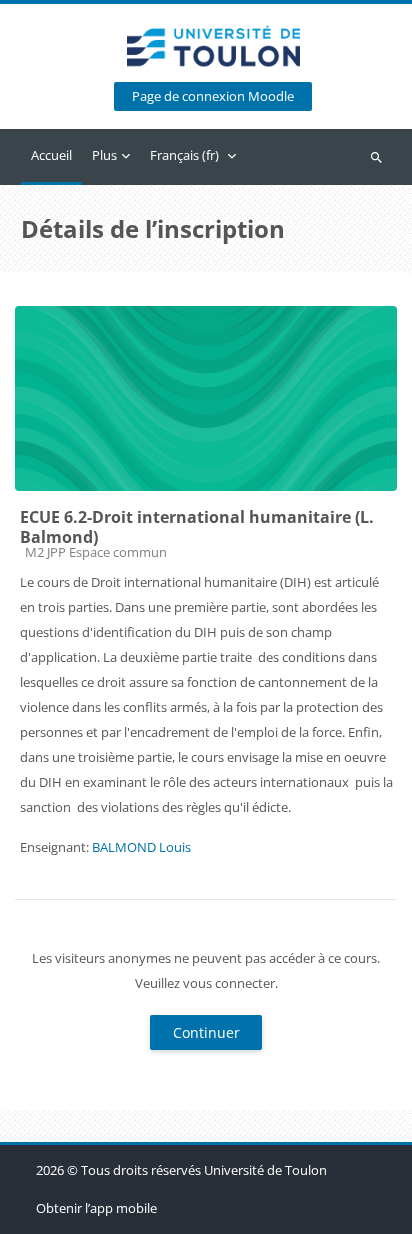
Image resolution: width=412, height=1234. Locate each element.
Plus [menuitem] (104, 155)
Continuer (206, 1032)
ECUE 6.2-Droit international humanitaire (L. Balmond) (197, 527)
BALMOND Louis (141, 847)
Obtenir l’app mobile (96, 1208)
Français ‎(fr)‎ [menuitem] (184, 155)
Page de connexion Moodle (213, 96)
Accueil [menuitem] (51, 155)
